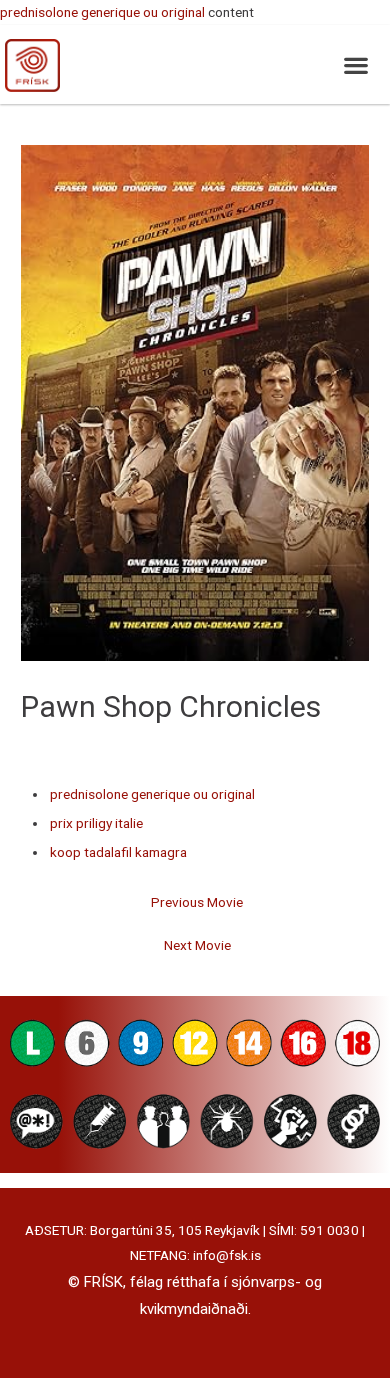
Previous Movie (197, 902)
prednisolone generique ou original (102, 12)
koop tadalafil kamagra (118, 852)
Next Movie (197, 945)
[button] (355, 64)
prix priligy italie (96, 823)
